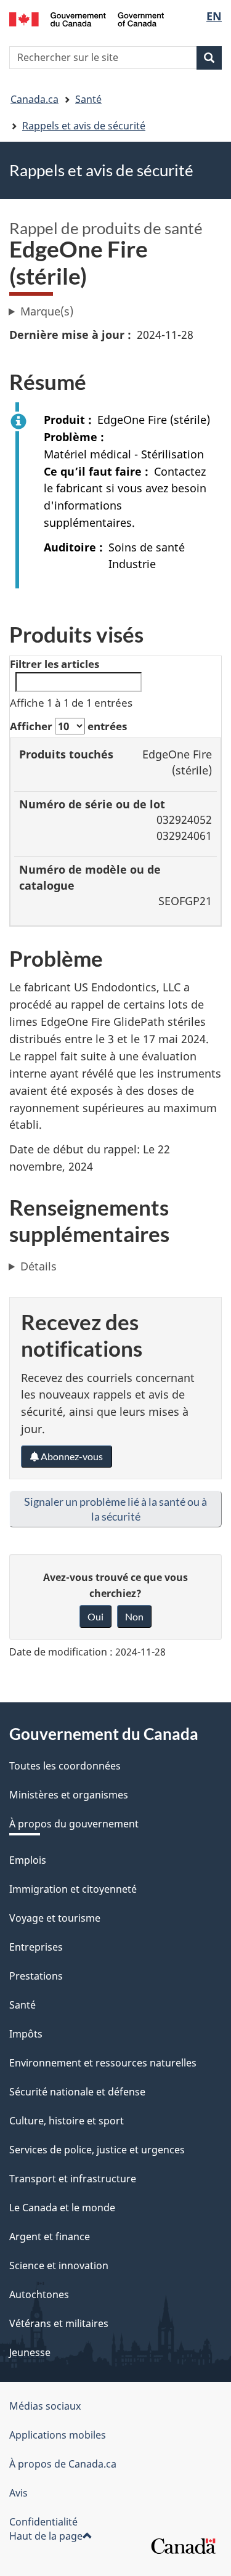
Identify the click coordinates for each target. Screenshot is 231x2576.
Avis (18, 2493)
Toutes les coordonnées (65, 1766)
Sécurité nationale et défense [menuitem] (77, 2092)
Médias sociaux (45, 2406)
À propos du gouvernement (74, 1824)
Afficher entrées (68, 726)
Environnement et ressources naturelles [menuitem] (103, 2063)
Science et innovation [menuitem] (59, 2265)
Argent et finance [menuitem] (50, 2237)
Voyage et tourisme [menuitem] (55, 1918)
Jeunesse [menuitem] (30, 2352)
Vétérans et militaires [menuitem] (59, 2323)
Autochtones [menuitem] (39, 2294)
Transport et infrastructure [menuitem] (73, 2179)
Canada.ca (34, 99)
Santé (88, 99)
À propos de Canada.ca (63, 2464)
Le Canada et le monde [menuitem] (62, 2208)
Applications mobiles (58, 2435)
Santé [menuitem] (22, 2005)
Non (134, 1616)
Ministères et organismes (69, 1795)
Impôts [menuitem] (26, 2034)
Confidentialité (43, 2522)
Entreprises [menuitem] (36, 1947)
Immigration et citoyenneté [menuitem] (73, 1889)
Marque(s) (47, 311)
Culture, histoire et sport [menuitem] (67, 2121)
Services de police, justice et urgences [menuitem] (97, 2150)
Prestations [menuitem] (36, 1976)
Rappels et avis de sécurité (84, 126)
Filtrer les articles (55, 664)
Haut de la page (46, 2536)
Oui (95, 1616)
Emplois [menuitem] (28, 1860)
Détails (38, 1266)
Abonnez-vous (71, 1456)
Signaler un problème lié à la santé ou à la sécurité (115, 1509)
